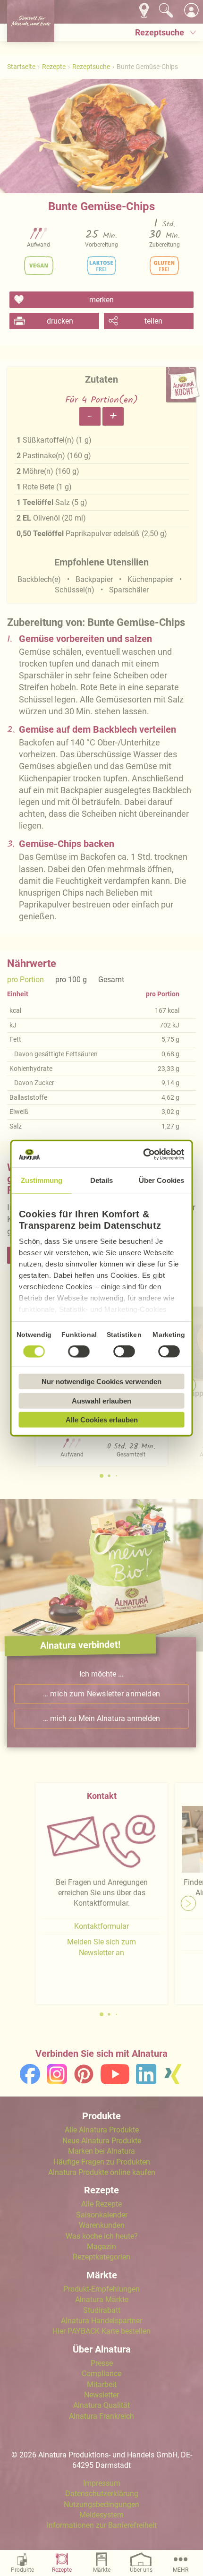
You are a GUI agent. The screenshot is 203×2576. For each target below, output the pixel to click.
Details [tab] (102, 1180)
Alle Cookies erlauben (102, 1420)
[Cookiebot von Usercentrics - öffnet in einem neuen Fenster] (143, 1154)
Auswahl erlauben (101, 1400)
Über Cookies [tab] (161, 1180)
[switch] (79, 1352)
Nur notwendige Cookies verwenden (101, 1382)
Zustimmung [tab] (42, 1180)
